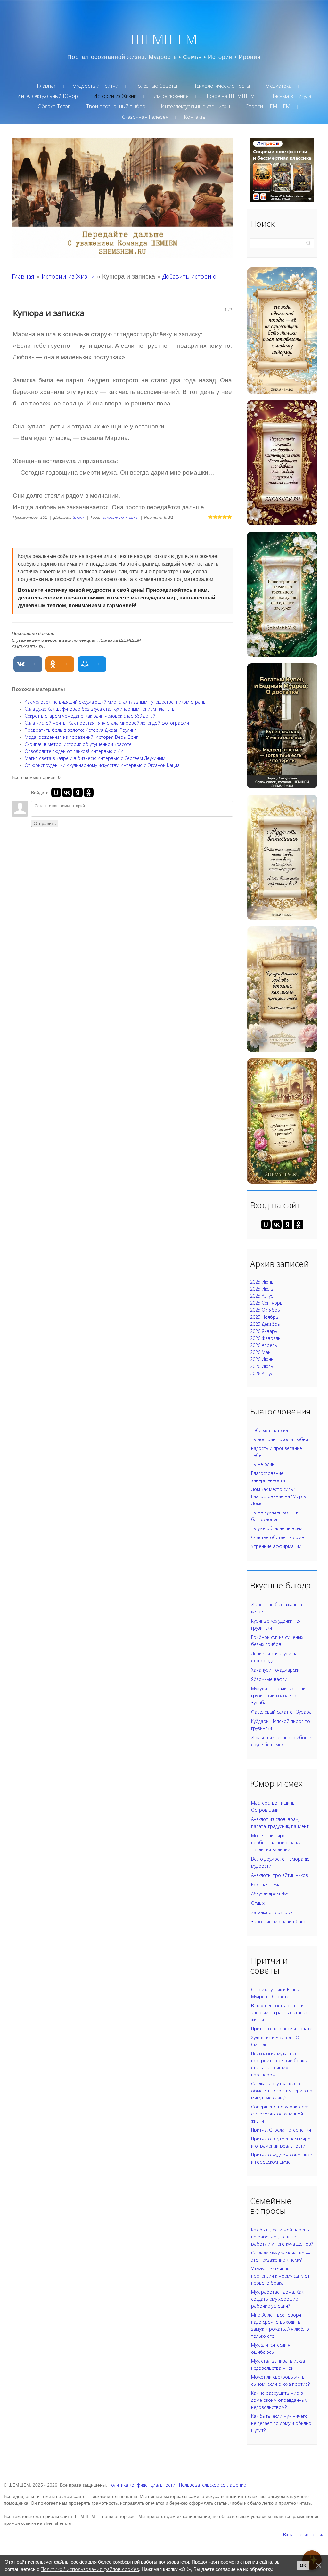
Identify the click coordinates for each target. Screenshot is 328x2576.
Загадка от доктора (272, 1912)
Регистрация (311, 2535)
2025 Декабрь (265, 1324)
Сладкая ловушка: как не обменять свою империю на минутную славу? (282, 2091)
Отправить (45, 823)
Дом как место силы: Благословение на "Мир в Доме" (279, 1496)
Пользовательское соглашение (213, 2485)
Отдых (258, 1903)
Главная (23, 276)
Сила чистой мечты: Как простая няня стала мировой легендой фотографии (107, 723)
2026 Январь (264, 1331)
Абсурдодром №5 (270, 1894)
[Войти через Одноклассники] (89, 793)
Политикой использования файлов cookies (90, 2569)
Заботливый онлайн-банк (278, 1922)
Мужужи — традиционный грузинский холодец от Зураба (278, 1696)
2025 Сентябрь (266, 1303)
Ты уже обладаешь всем (277, 1528)
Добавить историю (189, 276)
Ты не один (263, 1464)
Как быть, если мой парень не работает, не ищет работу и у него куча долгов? (282, 2237)
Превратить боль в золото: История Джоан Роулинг (81, 730)
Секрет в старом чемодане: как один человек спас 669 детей (90, 716)
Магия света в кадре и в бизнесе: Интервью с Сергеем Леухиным (95, 758)
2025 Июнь (262, 1282)
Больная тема (266, 1884)
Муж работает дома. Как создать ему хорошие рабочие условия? (277, 2299)
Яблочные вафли (269, 1679)
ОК (303, 2565)
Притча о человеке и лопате (282, 2029)
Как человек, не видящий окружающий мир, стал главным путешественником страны (115, 702)
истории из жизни (119, 517)
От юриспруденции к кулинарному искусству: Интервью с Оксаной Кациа (102, 765)
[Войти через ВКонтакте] (67, 793)
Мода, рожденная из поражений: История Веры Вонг (81, 737)
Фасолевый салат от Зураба (281, 1712)
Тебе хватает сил (270, 1430)
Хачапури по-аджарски (275, 1670)
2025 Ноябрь (264, 1317)
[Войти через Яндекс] (78, 793)
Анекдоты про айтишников (280, 1875)
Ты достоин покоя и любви (280, 1439)
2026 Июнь (262, 1359)
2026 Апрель (264, 1345)
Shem (78, 517)
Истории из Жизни (68, 276)
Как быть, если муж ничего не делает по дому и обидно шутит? (281, 2423)
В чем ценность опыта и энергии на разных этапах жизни (279, 2013)
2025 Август (263, 1296)
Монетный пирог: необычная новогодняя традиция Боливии (276, 1842)
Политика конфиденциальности (142, 2485)
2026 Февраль (265, 1338)
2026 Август (263, 1373)
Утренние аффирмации (276, 1546)
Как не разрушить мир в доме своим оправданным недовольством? (279, 2400)
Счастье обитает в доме (278, 1537)
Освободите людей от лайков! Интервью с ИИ (74, 751)
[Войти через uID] (56, 793)
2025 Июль (262, 1289)
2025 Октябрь (265, 1310)
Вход (288, 2535)
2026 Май (260, 1352)
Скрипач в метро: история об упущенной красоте (78, 744)
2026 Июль (262, 1366)
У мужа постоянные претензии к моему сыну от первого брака (280, 2276)
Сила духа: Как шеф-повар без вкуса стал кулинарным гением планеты (100, 709)
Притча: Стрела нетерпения (281, 2130)
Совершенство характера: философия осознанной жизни (280, 2114)
